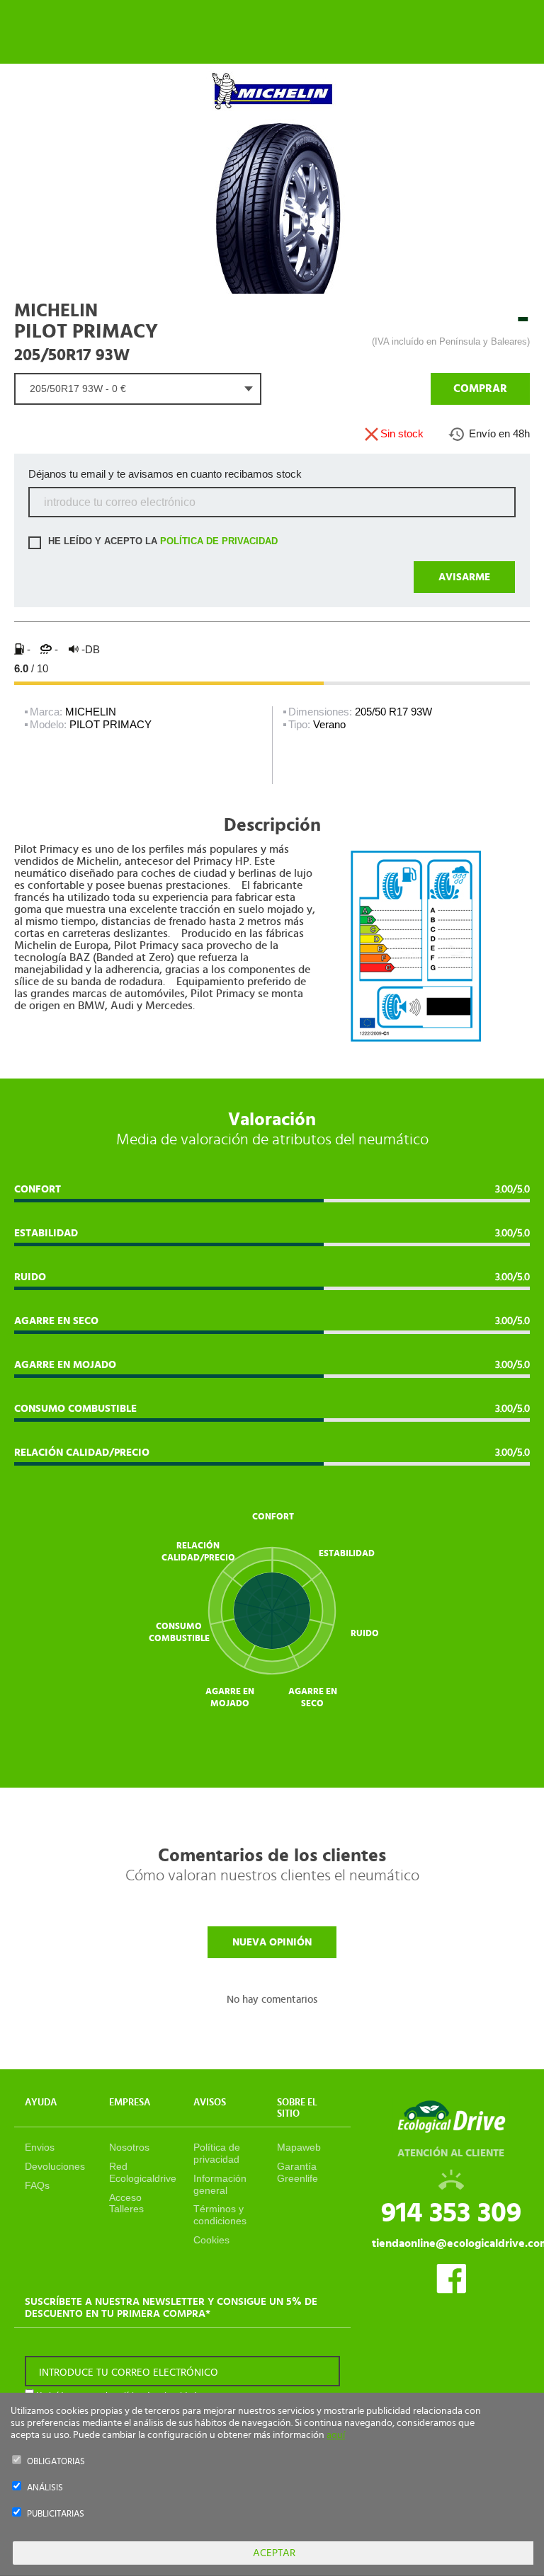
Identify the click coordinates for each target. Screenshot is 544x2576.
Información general (220, 2184)
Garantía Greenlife (297, 2172)
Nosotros (129, 2147)
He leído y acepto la (161, 542)
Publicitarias (56, 2514)
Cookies (211, 2240)
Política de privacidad (217, 2153)
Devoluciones (55, 2166)
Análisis (45, 2488)
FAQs (37, 2185)
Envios (40, 2147)
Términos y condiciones (220, 2215)
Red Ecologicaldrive (143, 2172)
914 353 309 (451, 2213)
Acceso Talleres (126, 2203)
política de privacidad (219, 542)
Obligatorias (56, 2462)
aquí (336, 2435)
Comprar (480, 389)
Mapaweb (299, 2147)
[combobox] (138, 389)
